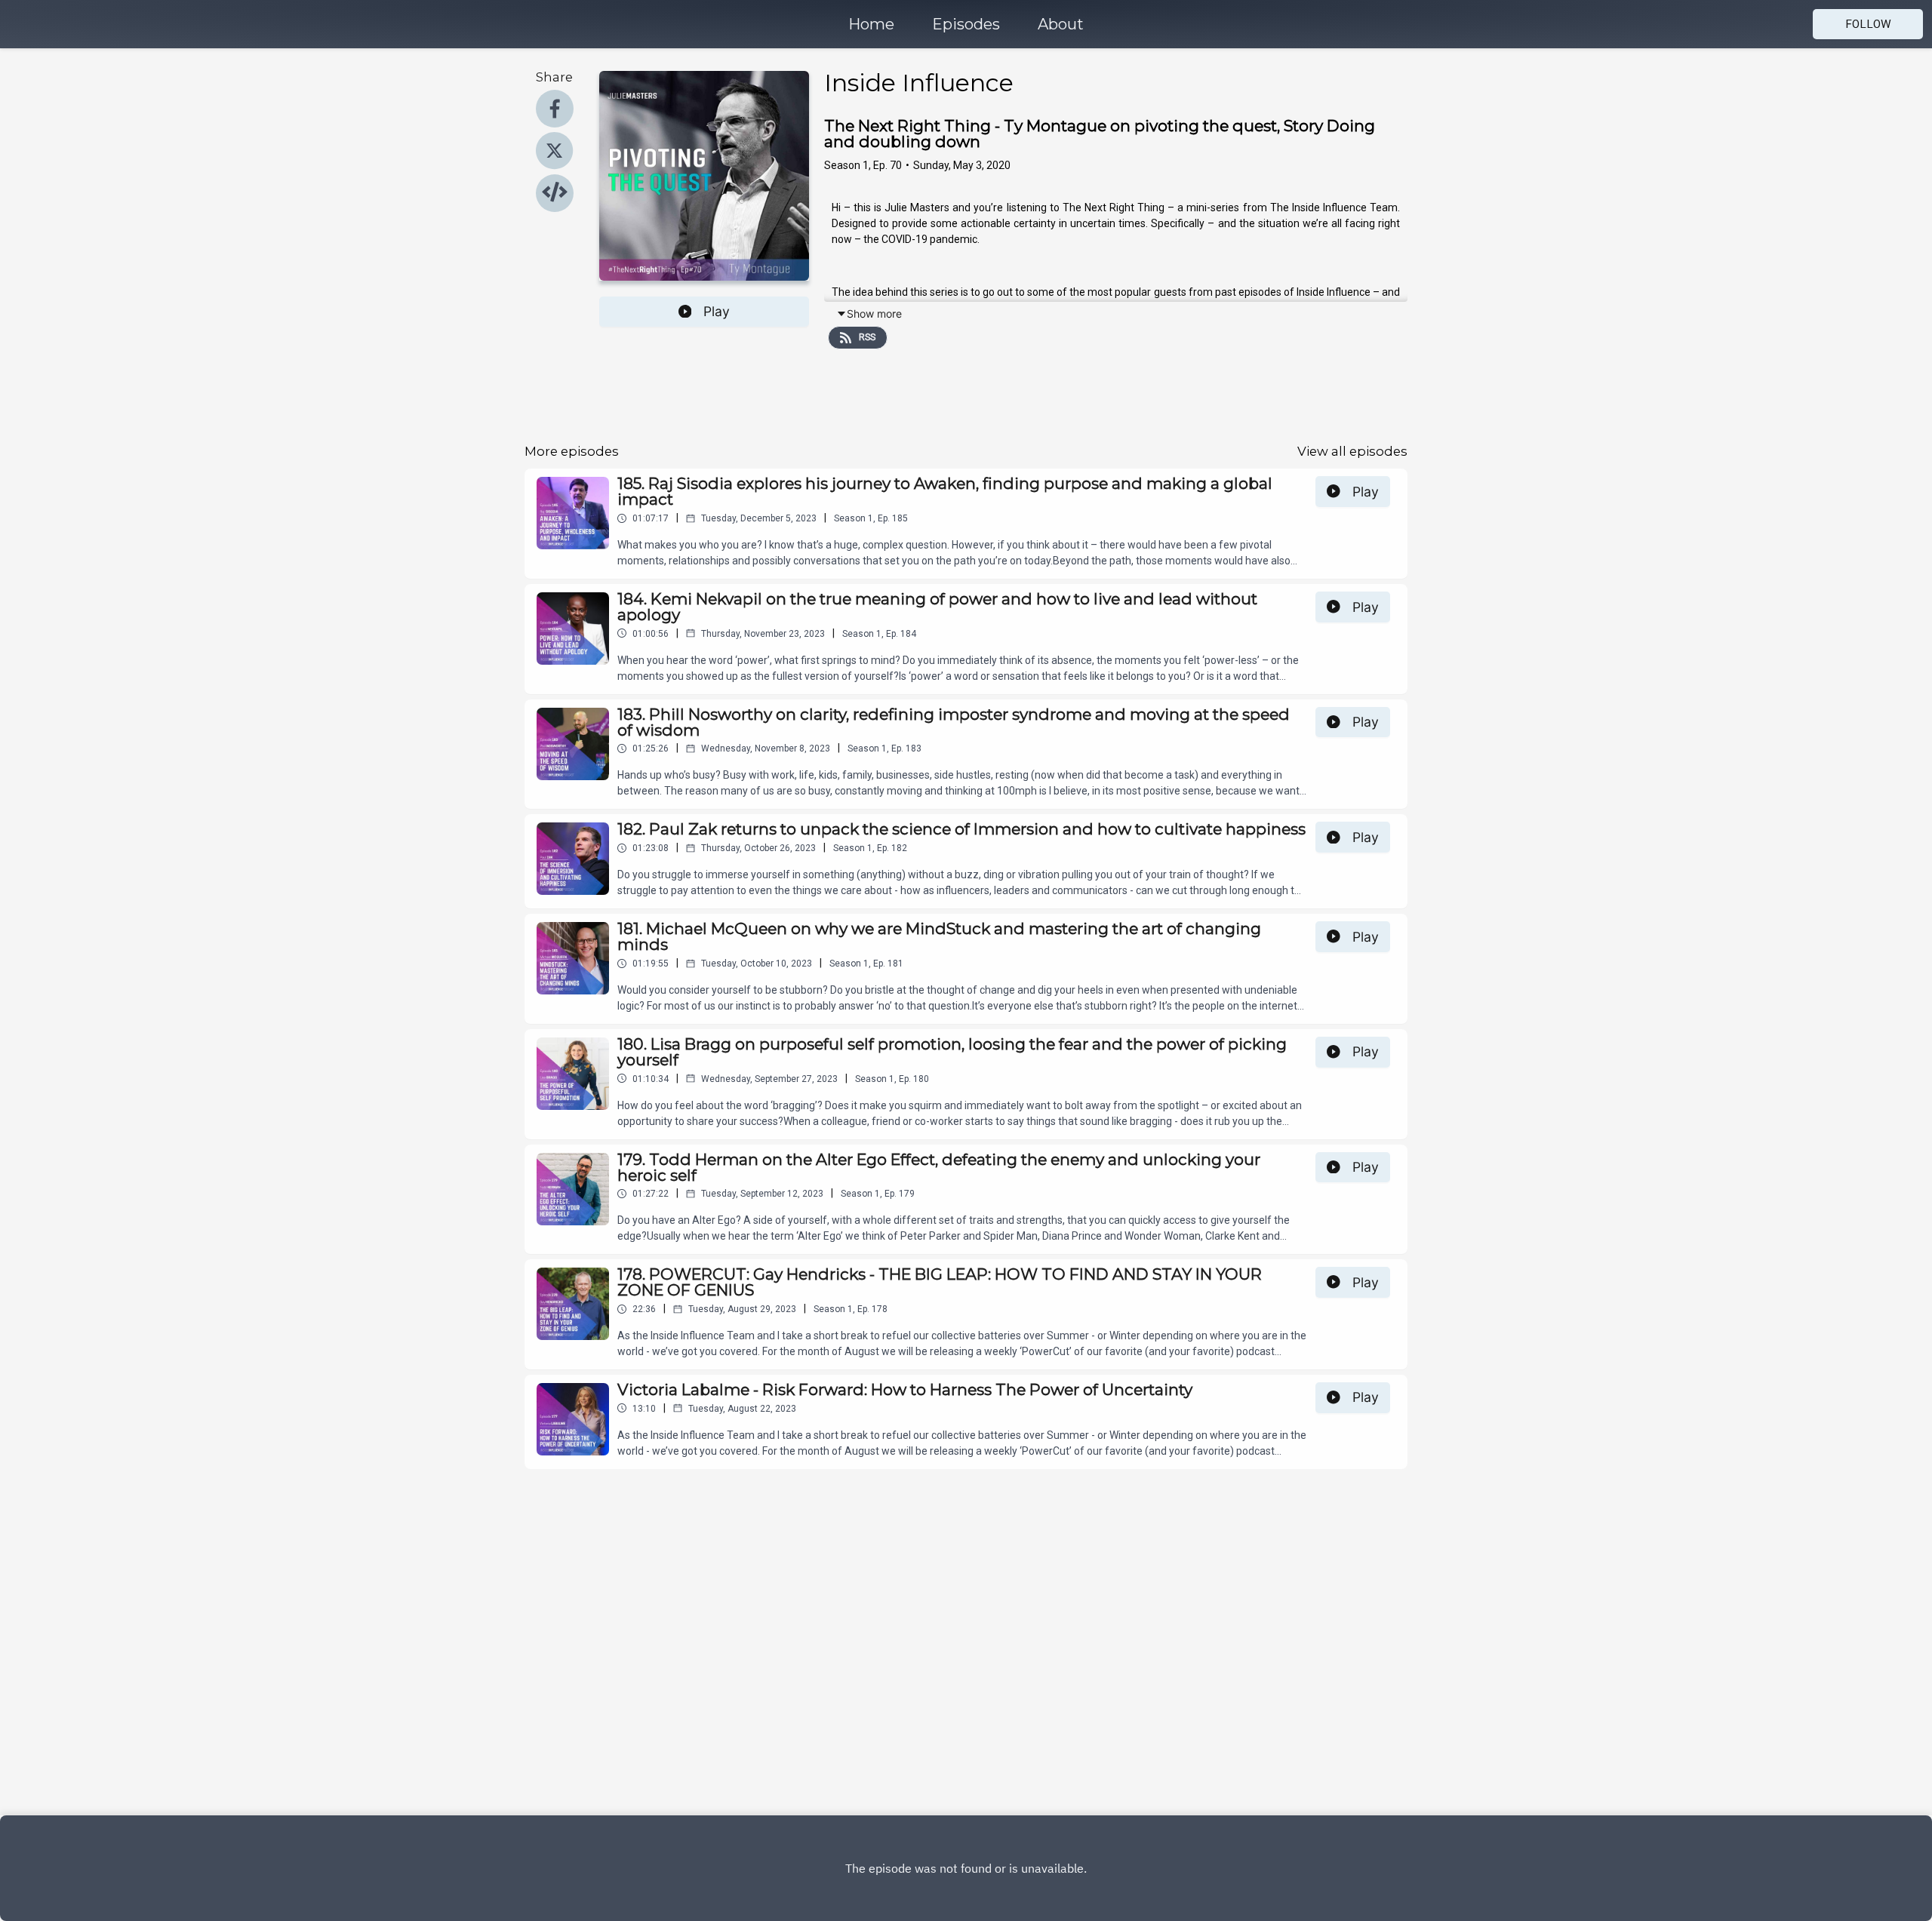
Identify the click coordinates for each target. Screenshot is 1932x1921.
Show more (874, 314)
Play (717, 311)
